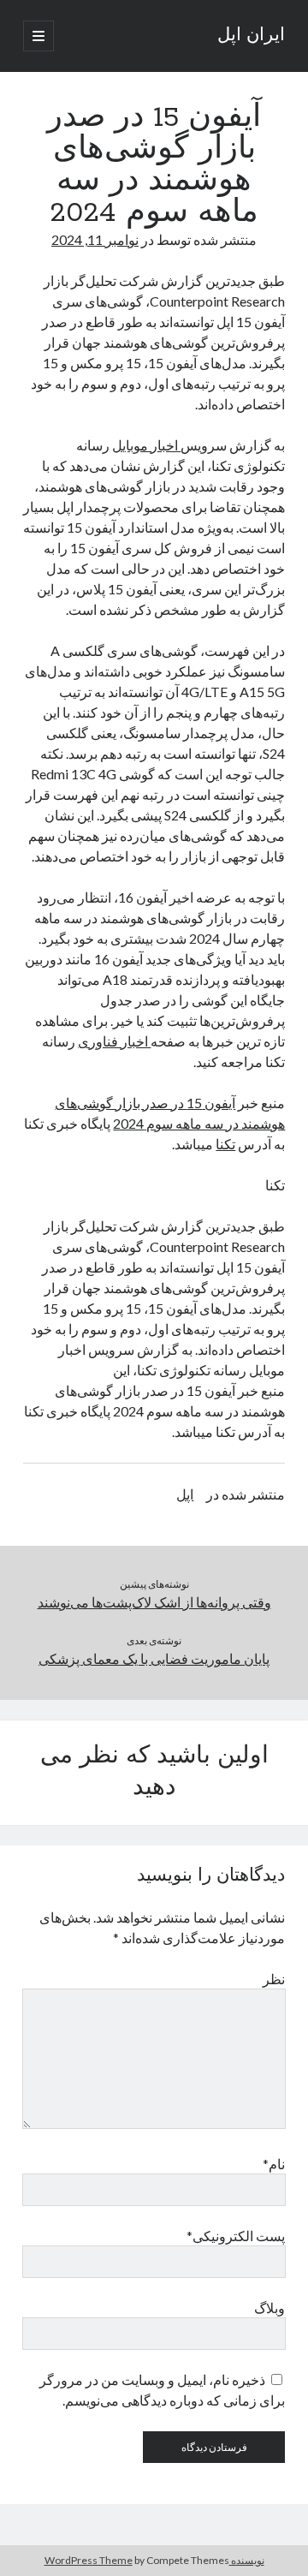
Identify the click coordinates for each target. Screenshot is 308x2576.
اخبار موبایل (146, 445)
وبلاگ (269, 2308)
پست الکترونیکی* (236, 2236)
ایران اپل (251, 36)
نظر (274, 1979)
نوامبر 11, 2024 (95, 239)
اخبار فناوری (114, 1041)
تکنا (225, 1144)
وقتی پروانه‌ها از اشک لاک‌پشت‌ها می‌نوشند (154, 1602)
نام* (274, 2164)
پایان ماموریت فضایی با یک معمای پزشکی (154, 1658)
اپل (185, 1494)
